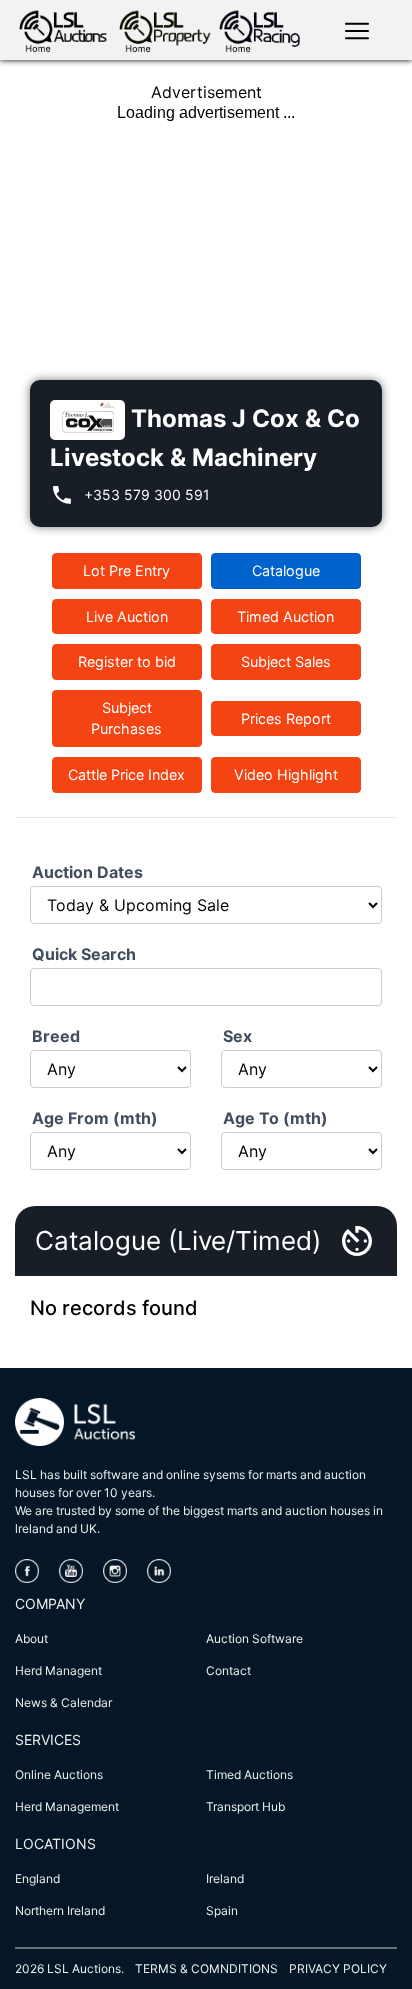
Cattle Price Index (126, 774)
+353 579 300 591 (147, 494)
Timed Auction (285, 616)
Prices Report (286, 718)
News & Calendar (63, 1702)
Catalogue (286, 570)
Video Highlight (286, 774)
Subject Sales (286, 661)
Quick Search (84, 954)
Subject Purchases (126, 718)
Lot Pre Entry (126, 570)
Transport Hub (245, 1806)
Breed (56, 1036)
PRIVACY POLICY (338, 1968)
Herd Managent (58, 1670)
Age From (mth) (95, 1118)
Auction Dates (87, 872)
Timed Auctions (249, 1774)
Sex (237, 1036)
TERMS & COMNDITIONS (206, 1968)
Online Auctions (59, 1774)
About (31, 1638)
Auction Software (254, 1638)
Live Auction (127, 616)
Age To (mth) (275, 1118)
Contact (228, 1670)
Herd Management (67, 1806)
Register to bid (127, 661)
